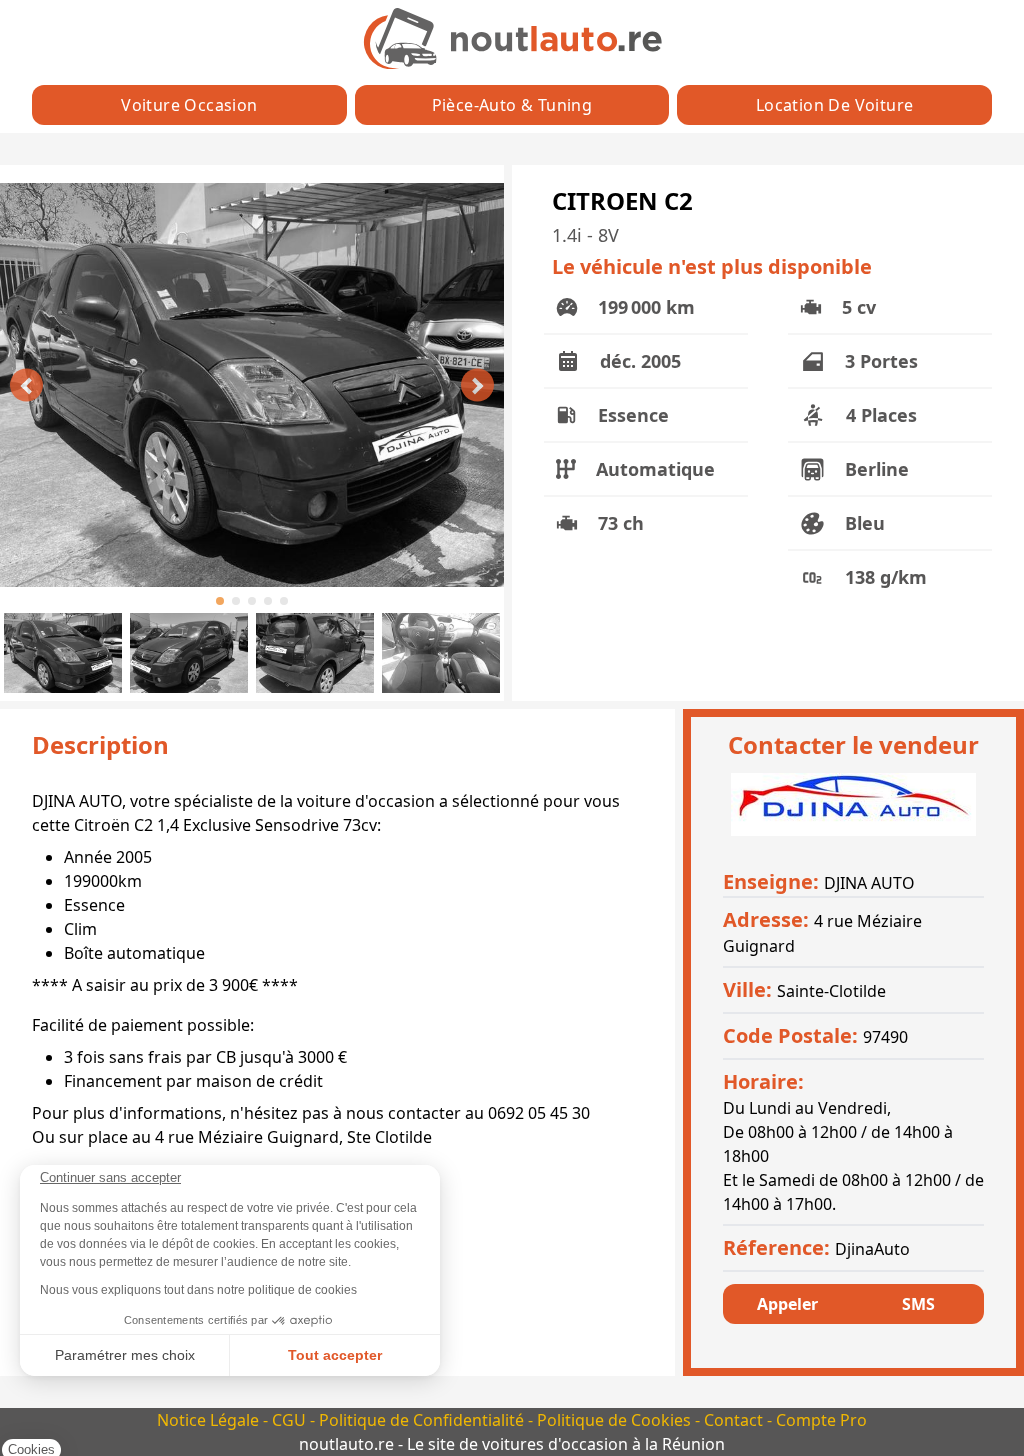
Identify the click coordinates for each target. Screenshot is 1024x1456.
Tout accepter (335, 1355)
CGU (291, 1420)
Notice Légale (210, 1420)
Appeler (787, 1304)
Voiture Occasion (189, 105)
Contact (735, 1420)
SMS (918, 1304)
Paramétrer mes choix (125, 1355)
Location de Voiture (835, 105)
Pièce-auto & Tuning (512, 105)
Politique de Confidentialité (423, 1420)
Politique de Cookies (616, 1420)
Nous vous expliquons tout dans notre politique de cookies (198, 1290)
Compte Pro (821, 1420)
